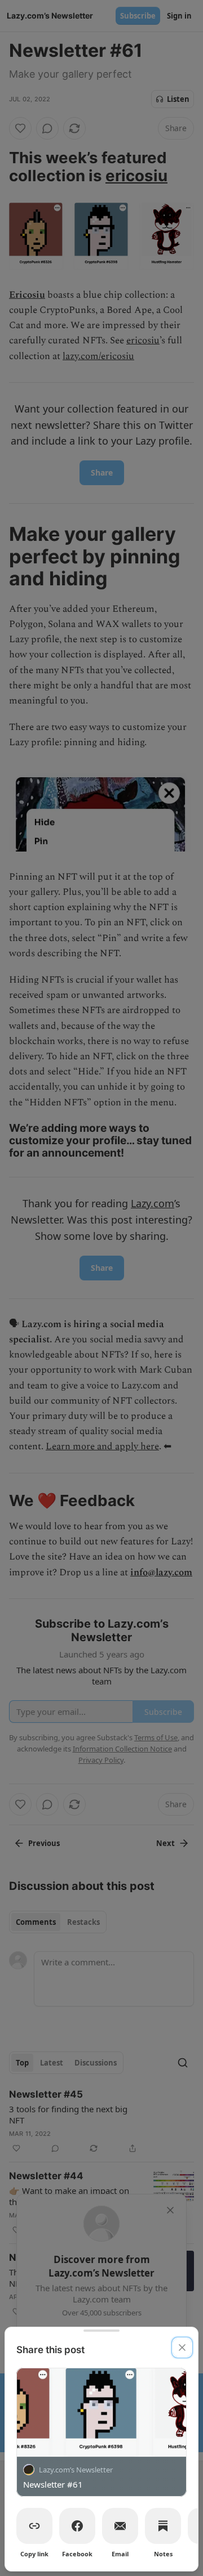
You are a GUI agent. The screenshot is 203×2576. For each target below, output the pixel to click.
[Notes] (163, 2526)
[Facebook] (77, 2526)
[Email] (120, 2526)
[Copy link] (34, 2526)
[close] (182, 2347)
